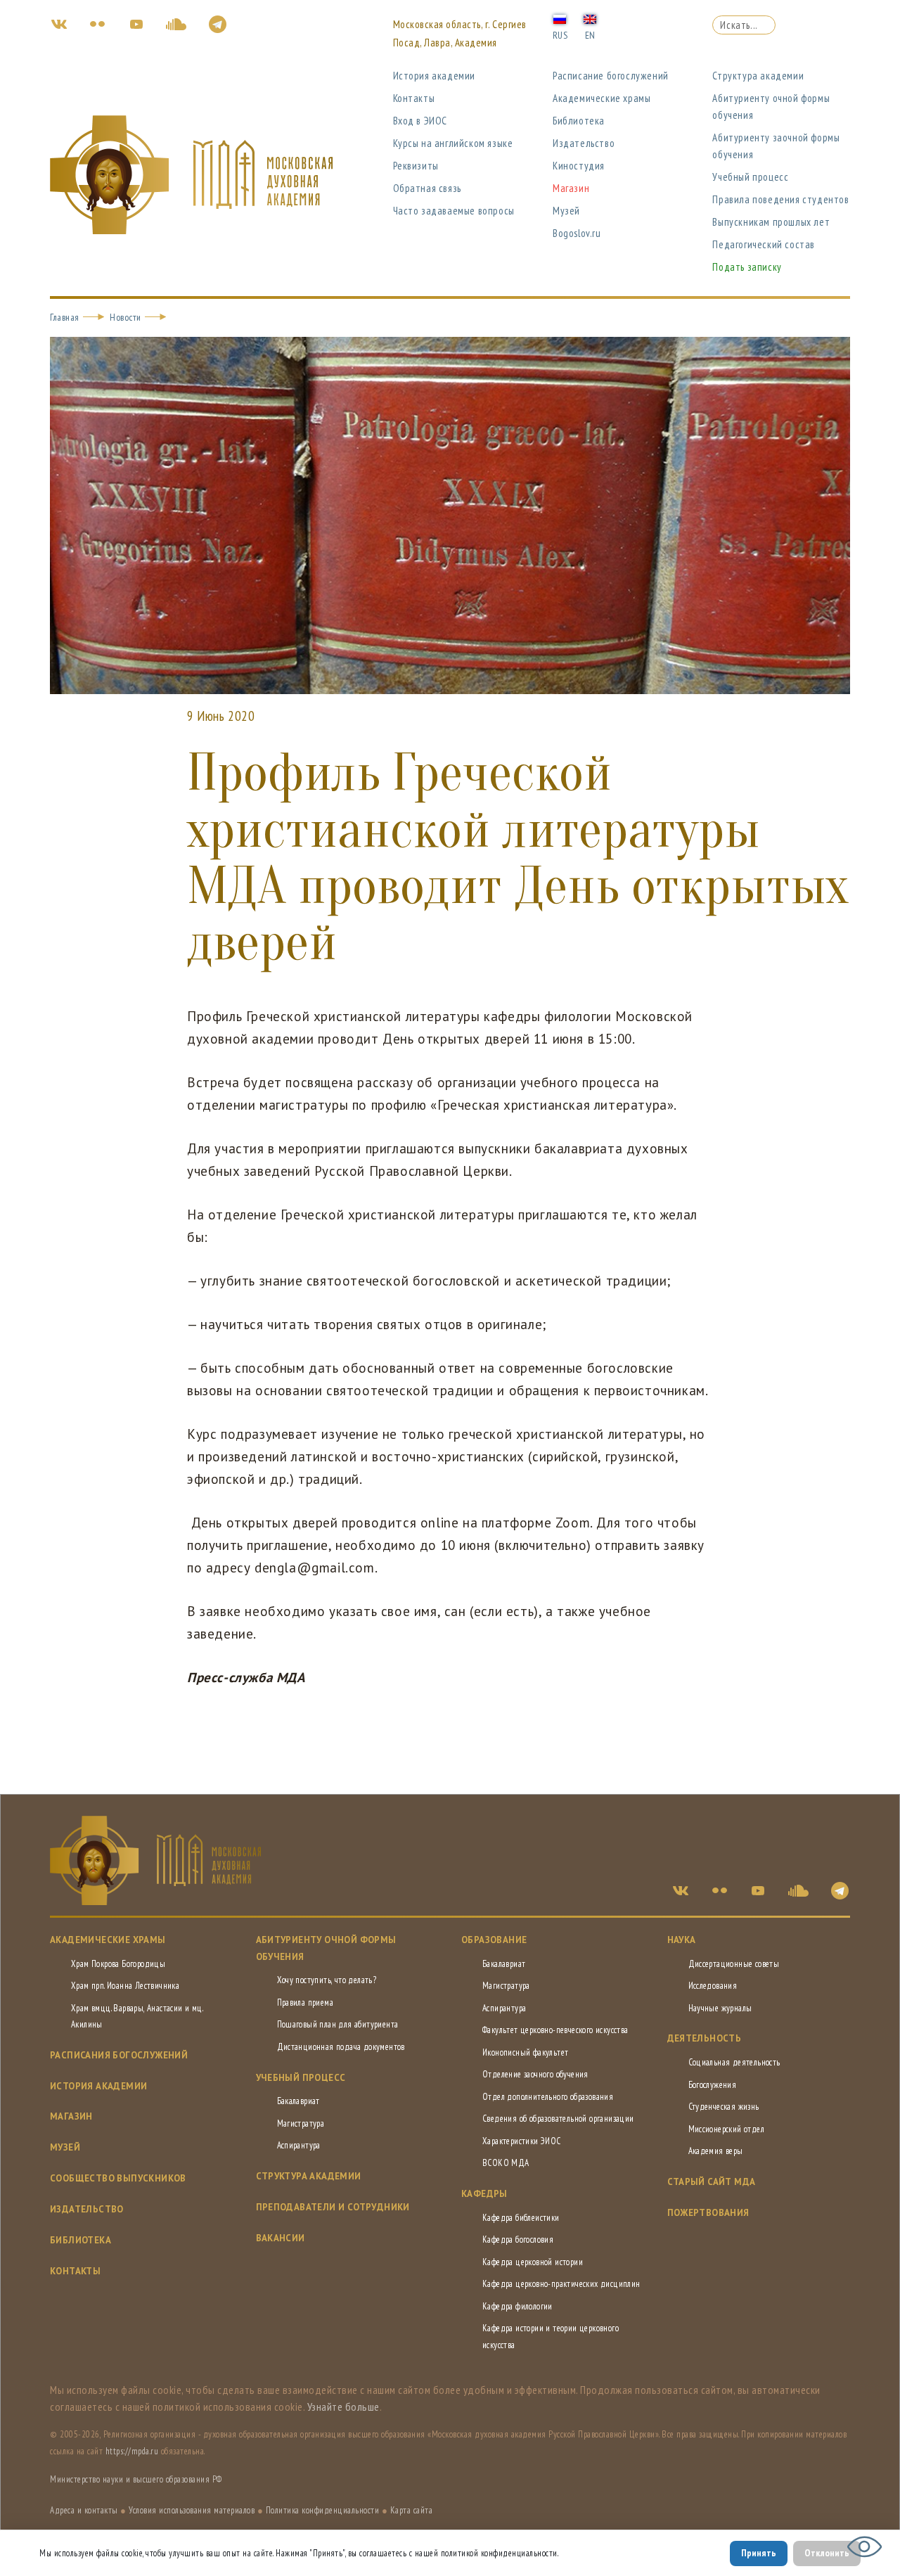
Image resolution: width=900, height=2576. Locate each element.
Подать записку (747, 267)
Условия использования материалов (192, 2510)
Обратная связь (427, 188)
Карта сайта (412, 2510)
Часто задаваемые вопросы (454, 211)
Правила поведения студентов (780, 199)
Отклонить (827, 2553)
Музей (566, 211)
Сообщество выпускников (118, 2178)
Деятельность (705, 2038)
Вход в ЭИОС (420, 121)
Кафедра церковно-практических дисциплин (561, 2284)
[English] (590, 18)
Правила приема (306, 2003)
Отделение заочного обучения (535, 2074)
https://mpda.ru (132, 2451)
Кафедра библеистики (521, 2218)
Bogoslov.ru (577, 233)
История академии (435, 76)
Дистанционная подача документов (341, 2047)
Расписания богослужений (119, 2055)
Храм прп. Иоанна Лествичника (125, 1986)
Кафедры (484, 2194)
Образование (494, 1940)
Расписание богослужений (611, 76)
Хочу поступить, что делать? (327, 1980)
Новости (126, 317)
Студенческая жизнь (724, 2107)
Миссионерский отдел (727, 2129)
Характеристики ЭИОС (522, 2141)
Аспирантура (299, 2145)
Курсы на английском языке (453, 143)
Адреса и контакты (84, 2510)
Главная (65, 317)
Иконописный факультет (525, 2052)
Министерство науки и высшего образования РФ (136, 2479)
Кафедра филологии (517, 2306)
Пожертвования (708, 2213)
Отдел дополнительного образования (548, 2097)
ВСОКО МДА (506, 2163)
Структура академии (758, 76)
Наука (682, 1940)
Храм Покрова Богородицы (118, 1964)
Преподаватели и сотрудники (333, 2207)
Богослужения (713, 2085)
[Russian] (560, 18)
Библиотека (579, 121)
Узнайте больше (343, 2407)
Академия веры (716, 2151)
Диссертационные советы (734, 1964)
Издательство (584, 143)
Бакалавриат (298, 2101)
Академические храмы (602, 98)
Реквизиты (416, 166)
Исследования (713, 1986)
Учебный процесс (750, 177)
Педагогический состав (764, 244)
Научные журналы (720, 2008)
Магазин (571, 188)
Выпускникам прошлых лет (771, 222)
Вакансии (281, 2238)
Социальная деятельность (734, 2062)
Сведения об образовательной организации (558, 2119)
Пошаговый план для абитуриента (338, 2024)
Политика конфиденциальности (323, 2510)
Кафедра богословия (518, 2239)
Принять (759, 2553)
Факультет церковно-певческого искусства (555, 2030)
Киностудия (579, 166)
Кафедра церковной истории (533, 2262)
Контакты (414, 98)
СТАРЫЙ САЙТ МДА (712, 2182)
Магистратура (301, 2123)
